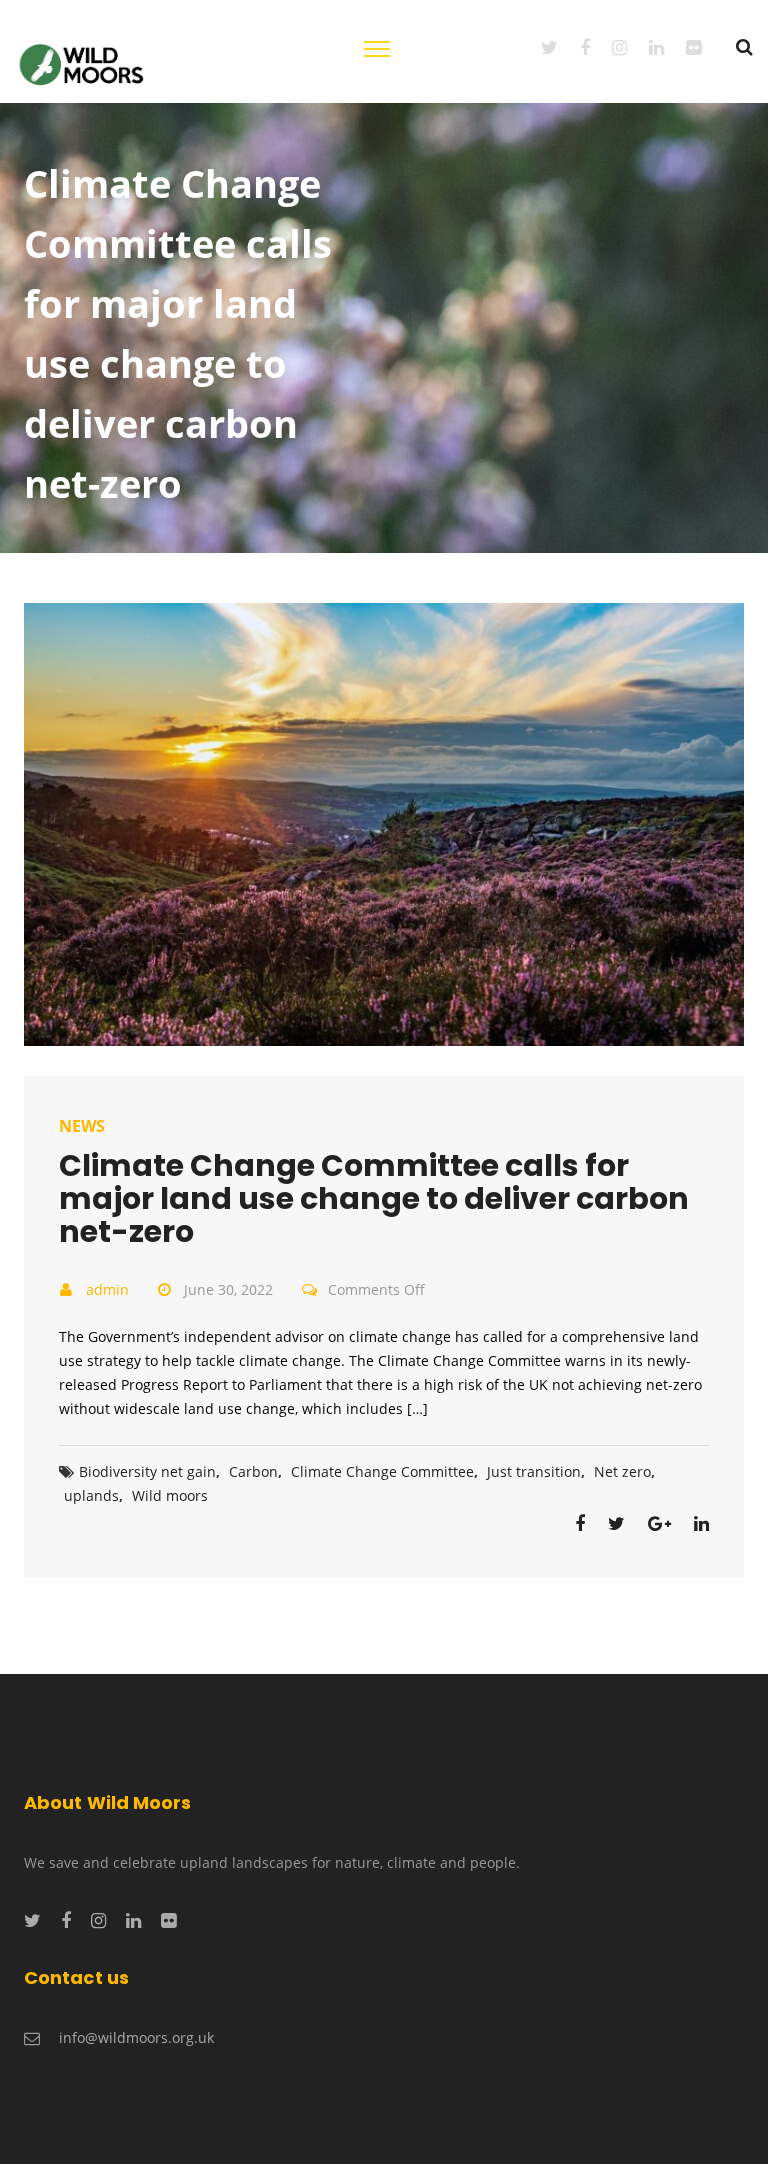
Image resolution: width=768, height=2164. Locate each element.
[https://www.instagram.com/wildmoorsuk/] (608, 47)
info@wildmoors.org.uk (136, 2037)
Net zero (622, 1471)
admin (107, 1289)
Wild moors (170, 1495)
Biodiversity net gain (147, 1471)
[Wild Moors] (83, 62)
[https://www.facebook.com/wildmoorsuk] (574, 47)
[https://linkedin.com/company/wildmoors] (645, 47)
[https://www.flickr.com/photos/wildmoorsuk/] (682, 47)
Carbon (253, 1471)
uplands (91, 1495)
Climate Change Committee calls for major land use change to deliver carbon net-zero (374, 1198)
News (82, 1126)
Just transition (534, 1471)
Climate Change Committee (382, 1471)
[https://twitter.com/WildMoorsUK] (538, 47)
